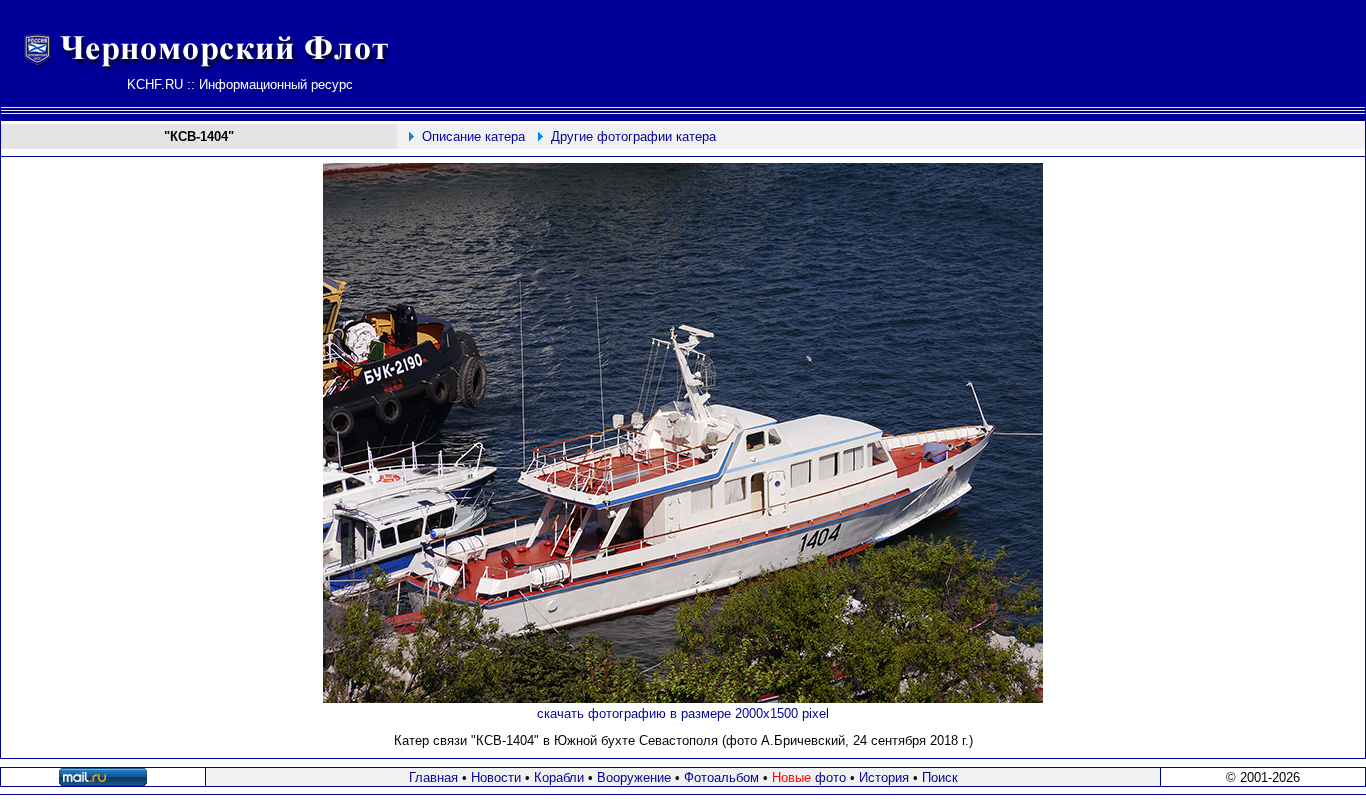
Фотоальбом (721, 777)
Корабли (559, 777)
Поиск (940, 777)
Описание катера (473, 136)
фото (809, 777)
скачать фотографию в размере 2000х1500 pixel (683, 713)
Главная (433, 777)
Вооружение (634, 777)
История (884, 777)
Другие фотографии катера (633, 136)
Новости (496, 777)
